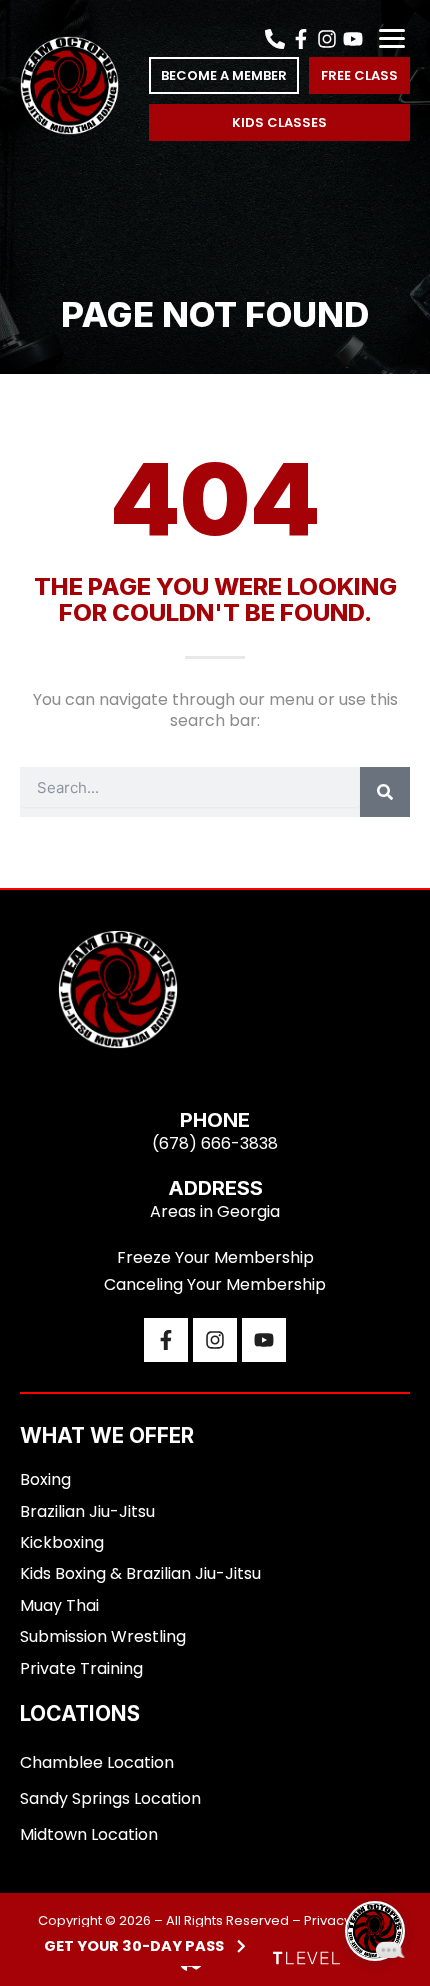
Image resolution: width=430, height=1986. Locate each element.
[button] (391, 38)
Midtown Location (89, 1834)
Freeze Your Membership (215, 1257)
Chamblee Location (97, 1762)
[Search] (385, 792)
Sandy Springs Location (110, 1798)
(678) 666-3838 (215, 1143)
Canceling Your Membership (215, 1284)
